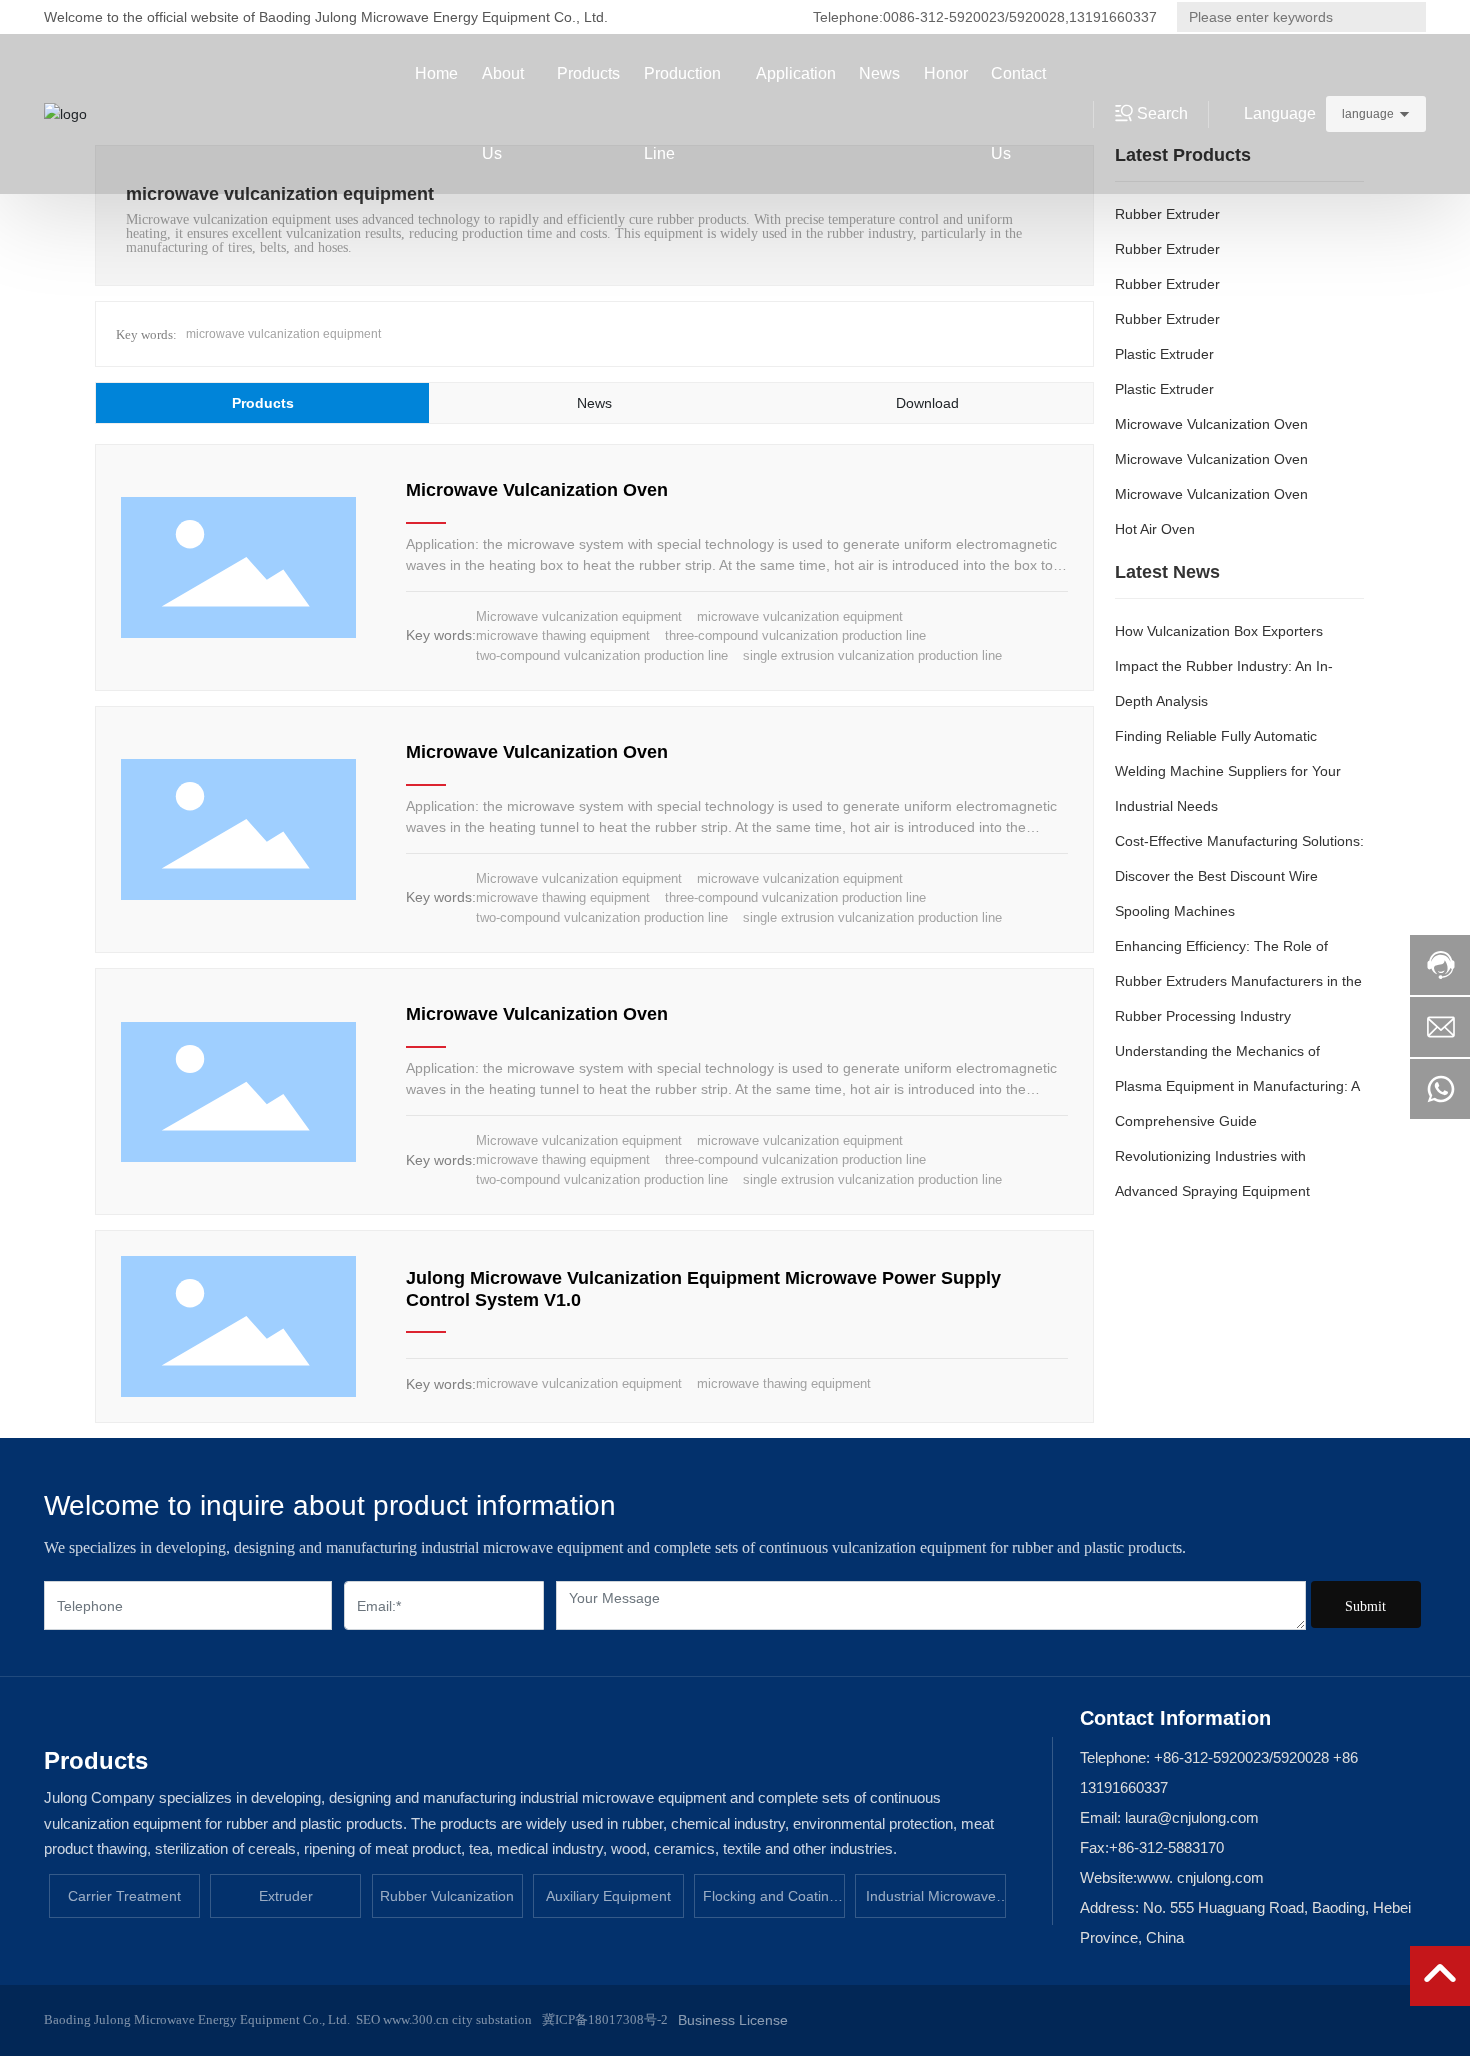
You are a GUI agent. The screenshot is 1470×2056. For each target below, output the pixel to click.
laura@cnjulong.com (1190, 1817)
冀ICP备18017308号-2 (605, 2019)
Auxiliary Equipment (608, 1896)
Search (1401, 17)
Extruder (286, 1896)
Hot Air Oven (1155, 529)
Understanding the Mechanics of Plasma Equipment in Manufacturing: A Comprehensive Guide (1237, 1086)
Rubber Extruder (1167, 214)
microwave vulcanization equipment (283, 334)
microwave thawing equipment (563, 635)
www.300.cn (414, 2019)
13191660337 (1113, 17)
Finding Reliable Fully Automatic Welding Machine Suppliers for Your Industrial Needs (1228, 771)
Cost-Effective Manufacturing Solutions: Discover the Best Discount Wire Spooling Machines (1239, 876)
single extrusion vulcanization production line (872, 655)
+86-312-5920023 (1211, 1757)
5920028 (1037, 17)
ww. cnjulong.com (1206, 1877)
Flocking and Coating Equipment (770, 1903)
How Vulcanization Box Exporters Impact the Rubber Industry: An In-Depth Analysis (1224, 666)
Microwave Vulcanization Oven (537, 490)
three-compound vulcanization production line (795, 635)
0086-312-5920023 (944, 17)
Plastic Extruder (1164, 354)
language (1368, 114)
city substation (492, 2019)
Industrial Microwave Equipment (931, 1903)
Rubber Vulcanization (447, 1896)
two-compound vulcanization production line (602, 655)
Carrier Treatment (124, 1896)
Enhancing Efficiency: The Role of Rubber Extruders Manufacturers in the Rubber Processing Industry (1238, 981)
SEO (368, 2019)
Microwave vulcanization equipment (579, 616)
